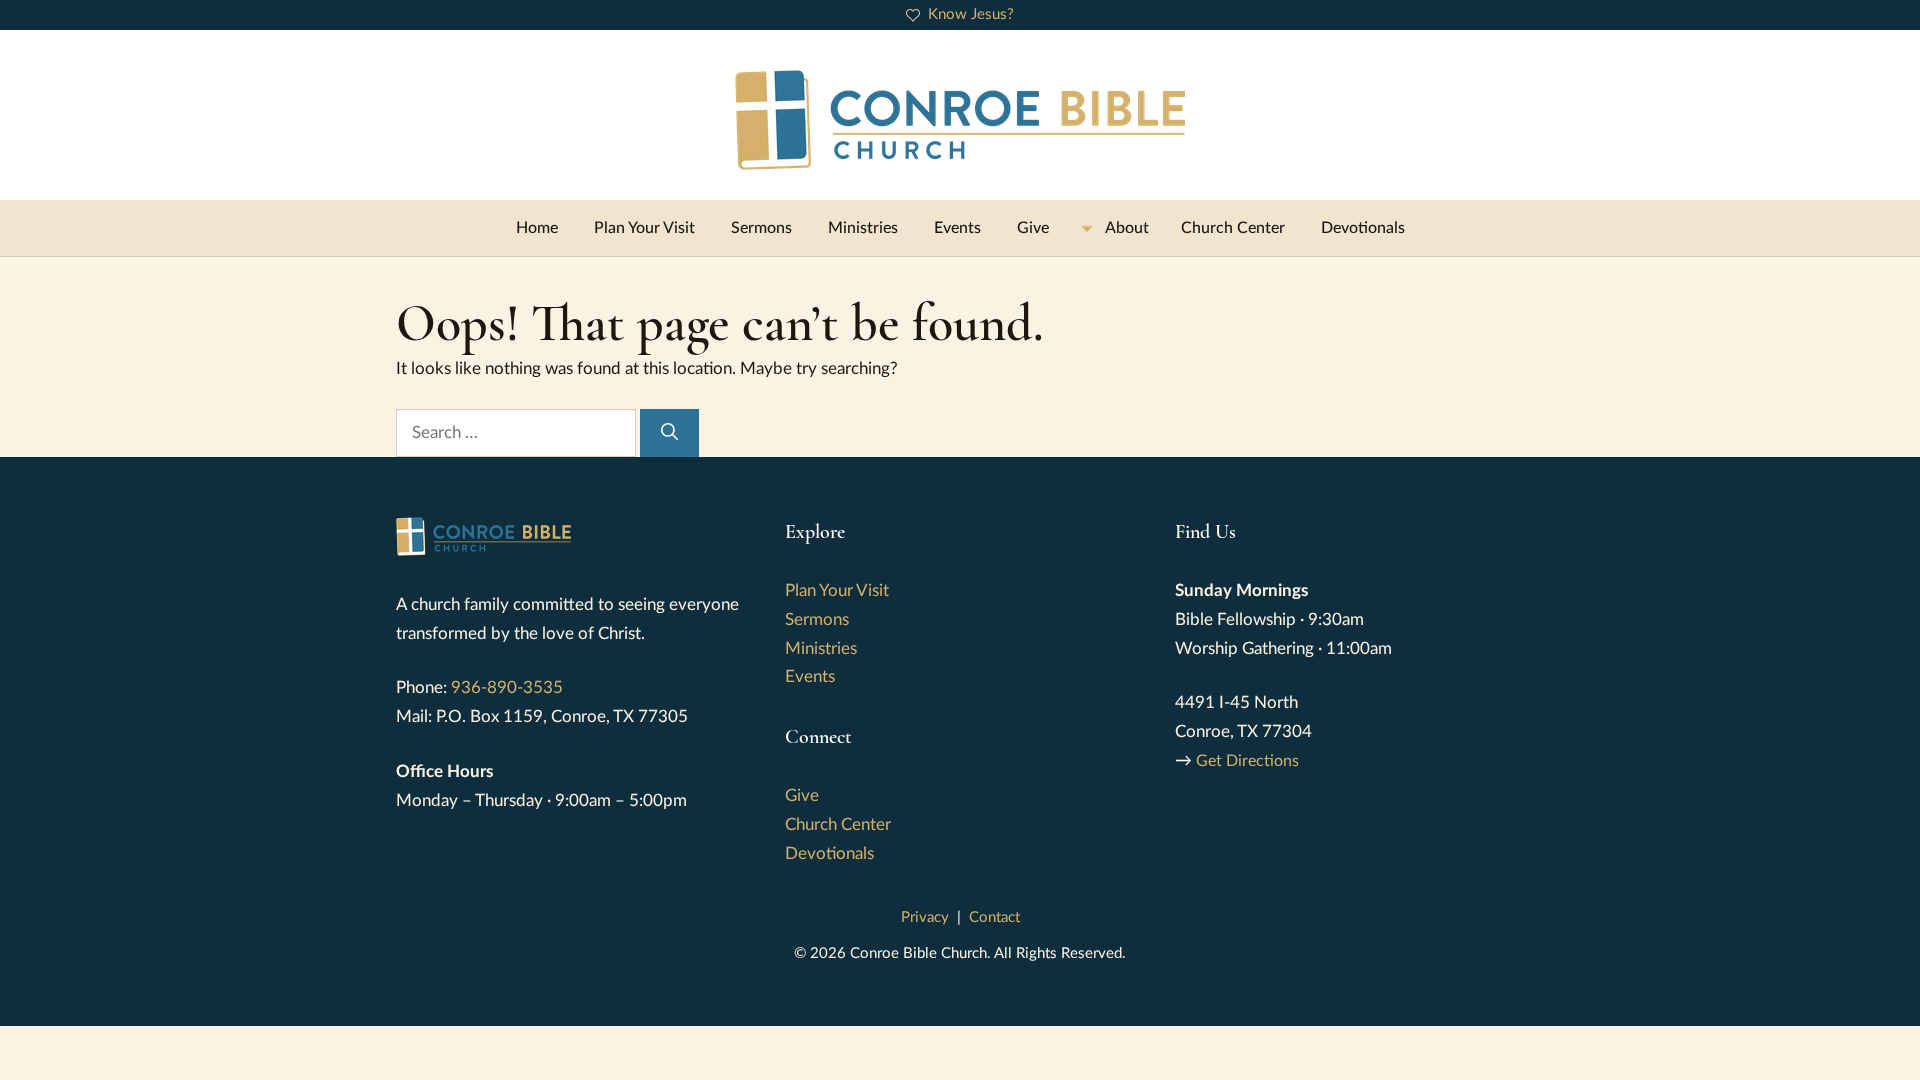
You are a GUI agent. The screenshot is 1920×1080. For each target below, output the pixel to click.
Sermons (761, 228)
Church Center (1233, 228)
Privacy (925, 917)
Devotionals (1363, 228)
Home (537, 228)
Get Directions (1247, 761)
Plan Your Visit (644, 228)
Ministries (863, 228)
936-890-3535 (507, 687)
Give (1033, 228)
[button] (1115, 228)
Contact (994, 917)
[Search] (669, 433)
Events (957, 228)
